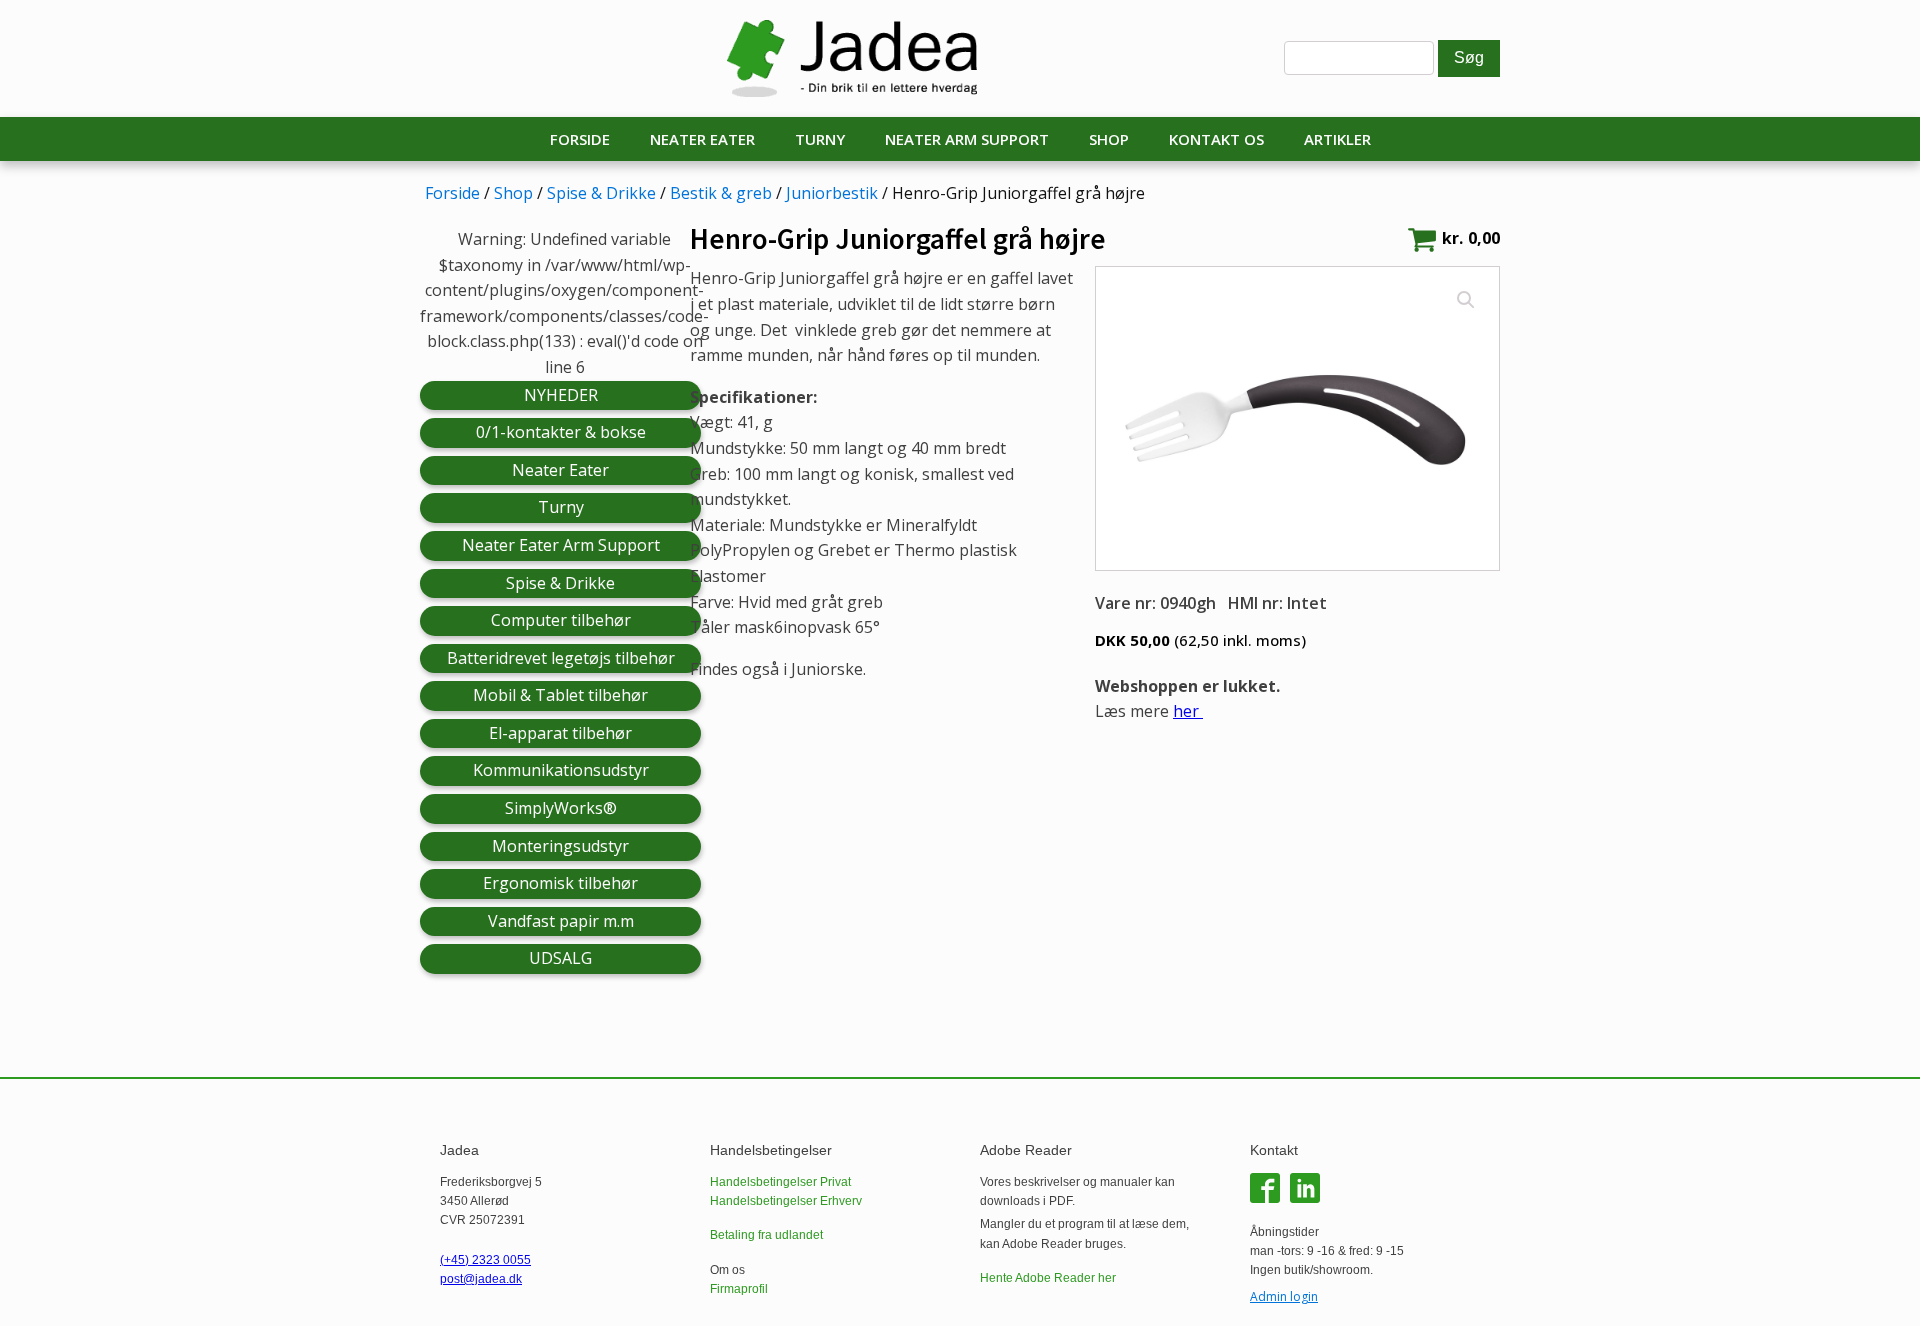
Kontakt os (1216, 139)
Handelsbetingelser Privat (780, 1182)
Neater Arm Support (967, 139)
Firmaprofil (739, 1289)
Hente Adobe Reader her (1048, 1278)
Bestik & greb (721, 193)
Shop (1109, 139)
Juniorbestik (832, 193)
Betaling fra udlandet (766, 1235)
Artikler (1337, 139)
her (1188, 711)
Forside (580, 139)
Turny (820, 139)
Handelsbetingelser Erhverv (786, 1201)
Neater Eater (702, 139)
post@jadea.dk (481, 1279)
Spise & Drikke (601, 193)
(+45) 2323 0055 (485, 1260)
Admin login (1284, 1296)
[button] (1466, 300)
